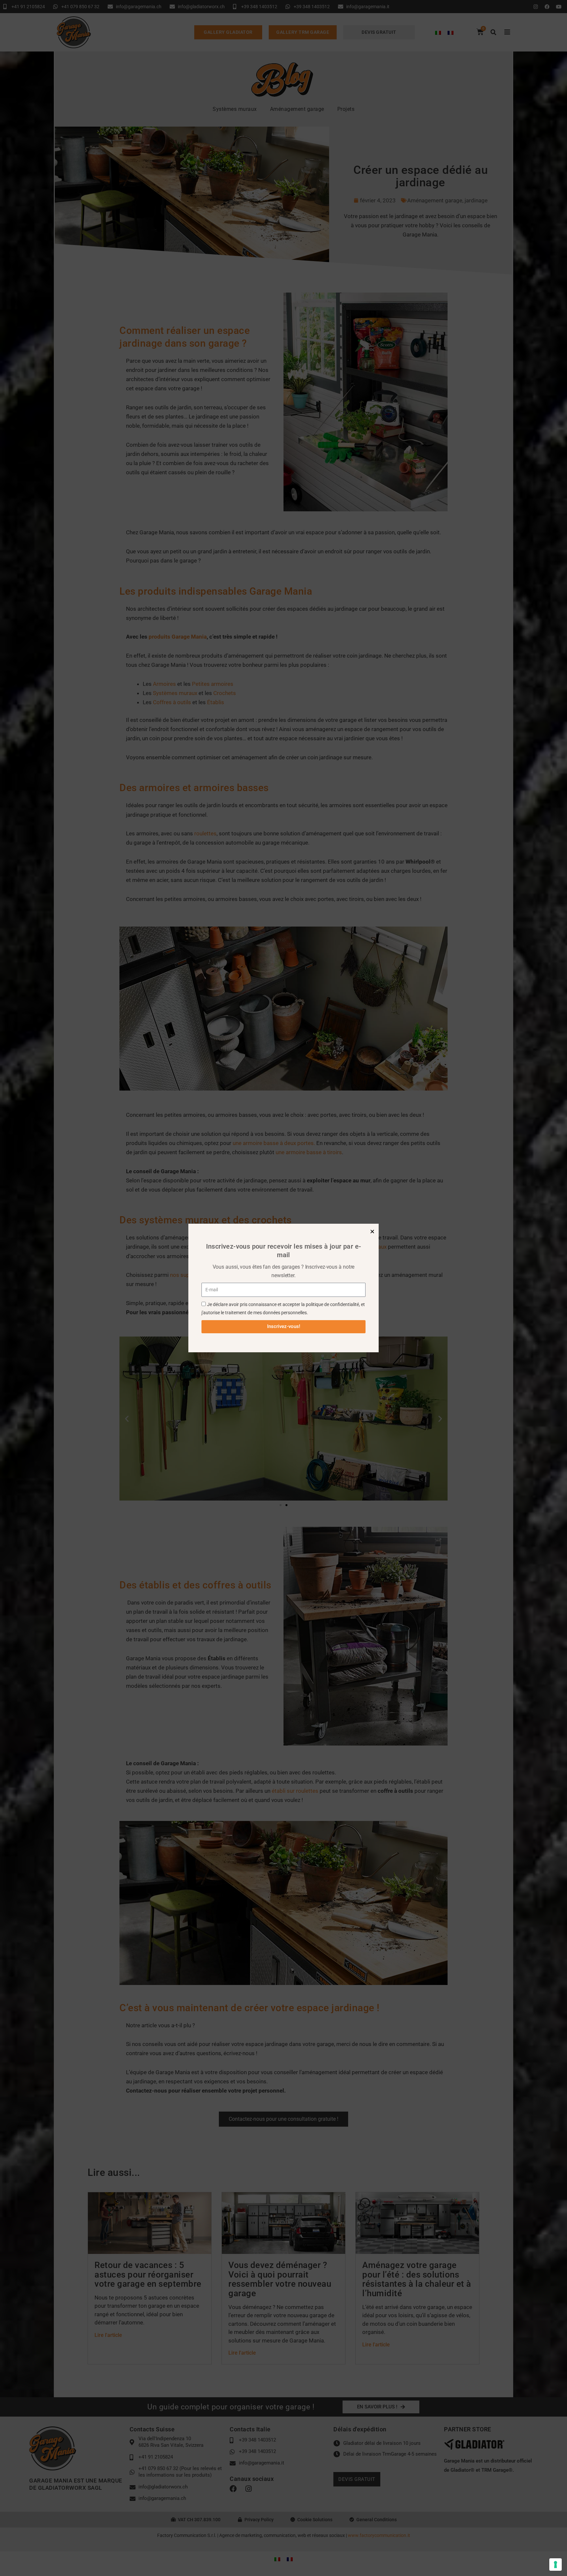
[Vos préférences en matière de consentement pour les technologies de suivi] (556, 2565)
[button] (372, 1231)
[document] (283, 1288)
